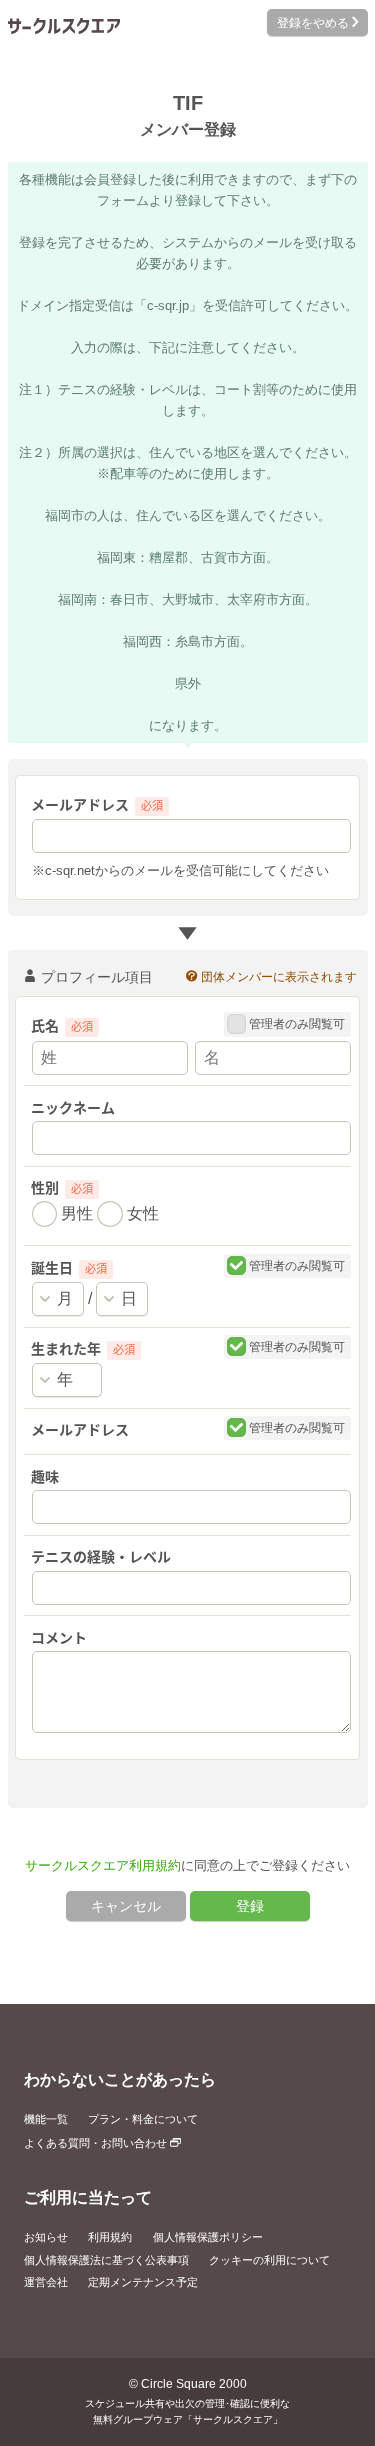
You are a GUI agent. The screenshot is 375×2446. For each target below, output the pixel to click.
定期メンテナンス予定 (143, 2282)
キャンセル (126, 1906)
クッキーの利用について (269, 2260)
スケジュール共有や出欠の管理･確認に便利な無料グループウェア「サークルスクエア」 (187, 2411)
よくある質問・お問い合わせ (97, 2143)
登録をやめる (311, 23)
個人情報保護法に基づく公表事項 (106, 2260)
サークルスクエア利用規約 (103, 1865)
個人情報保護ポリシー (208, 2237)
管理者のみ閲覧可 (295, 1024)
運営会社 (46, 2282)
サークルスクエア (64, 25)
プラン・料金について (143, 2119)
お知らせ (46, 2237)
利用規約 (110, 2237)
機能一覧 (46, 2119)
